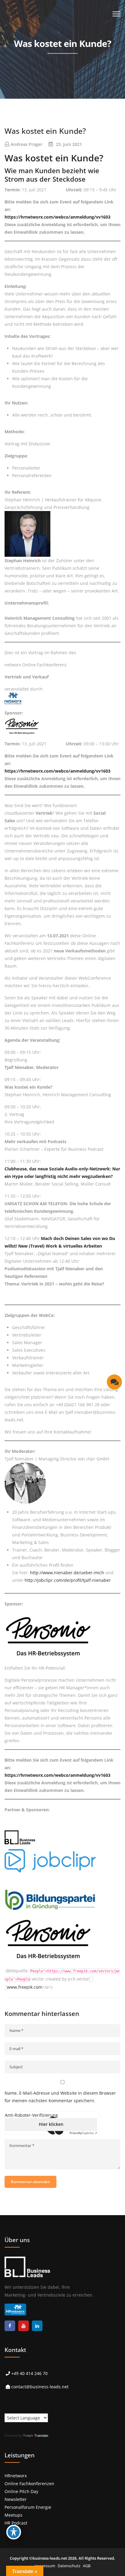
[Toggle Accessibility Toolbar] (14, 2532)
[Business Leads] (44, 47)
